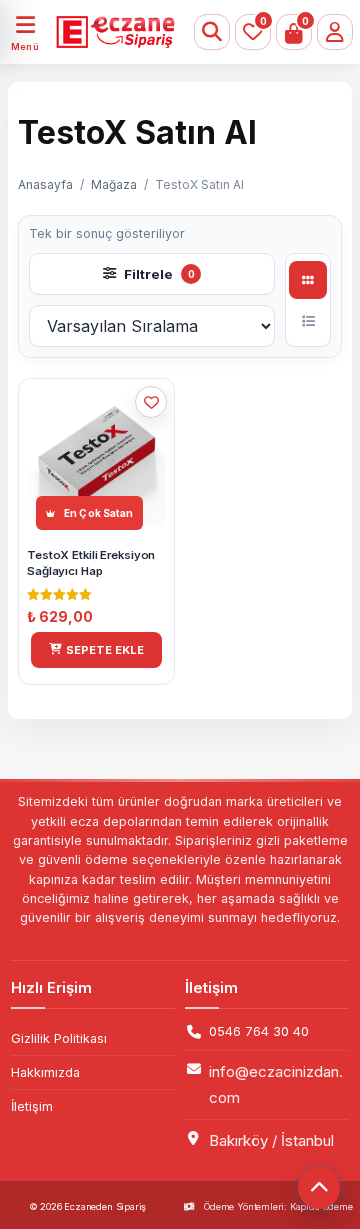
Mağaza (114, 184)
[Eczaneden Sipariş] (104, 32)
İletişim (32, 1106)
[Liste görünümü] (308, 321)
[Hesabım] (335, 32)
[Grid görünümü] (308, 280)
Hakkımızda (45, 1072)
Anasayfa (45, 184)
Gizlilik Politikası (59, 1038)
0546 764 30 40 (259, 1031)
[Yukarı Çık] (319, 1188)
